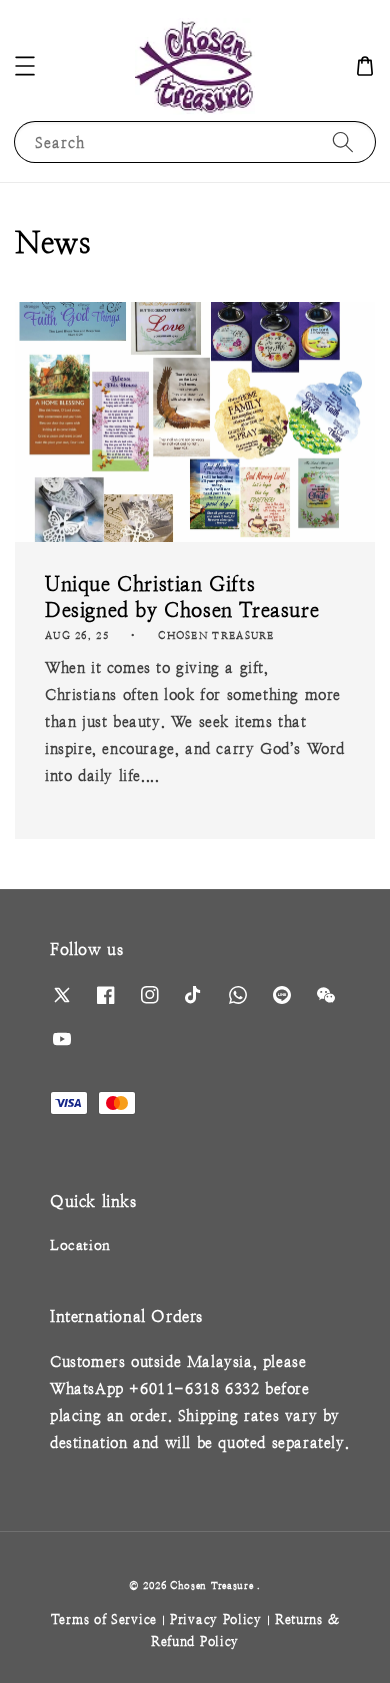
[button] (25, 66)
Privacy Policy (216, 1619)
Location (80, 1245)
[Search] (343, 141)
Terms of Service (104, 1619)
